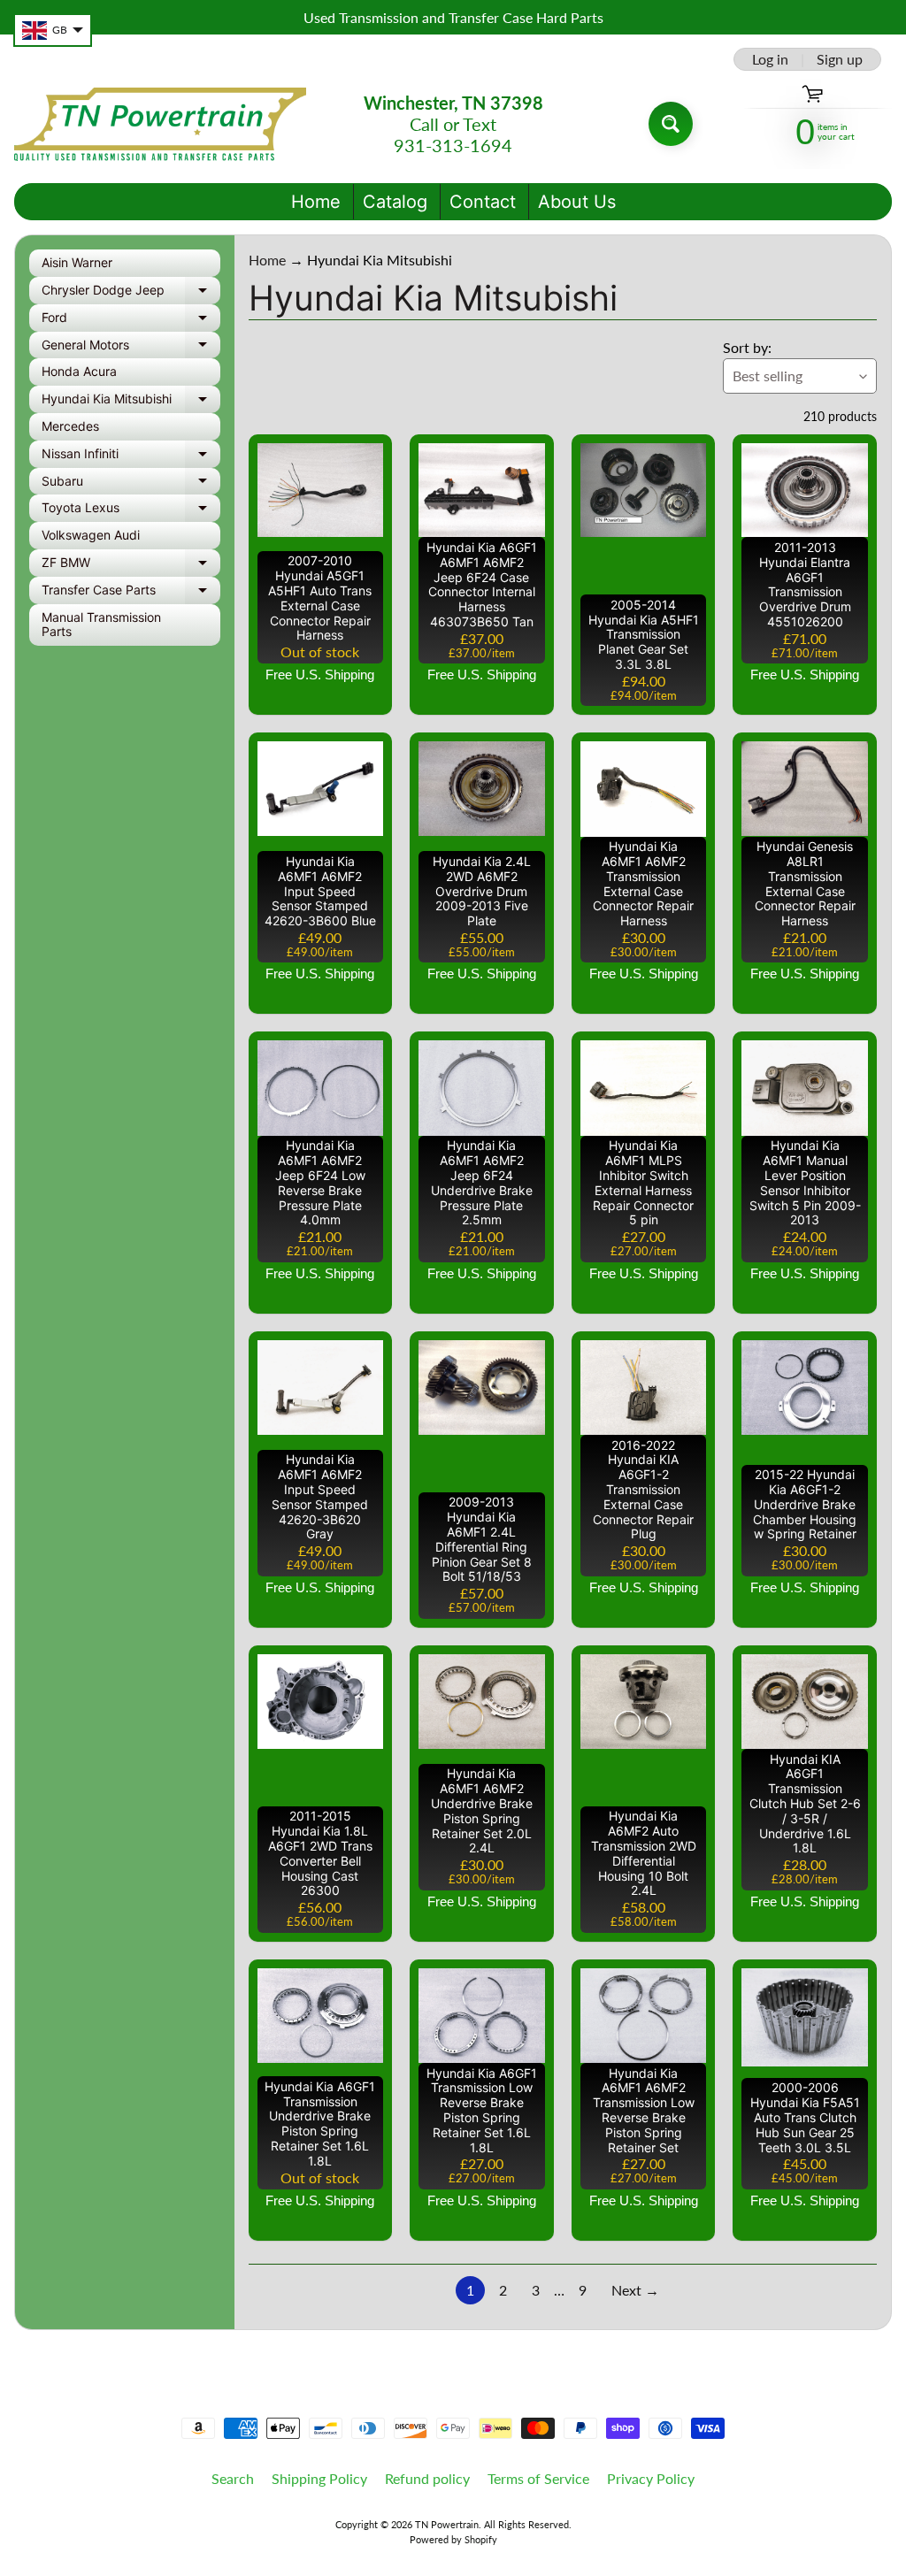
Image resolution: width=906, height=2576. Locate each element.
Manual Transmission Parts (101, 625)
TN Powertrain (447, 2524)
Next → (635, 2290)
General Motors (131, 348)
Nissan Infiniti (131, 457)
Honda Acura (79, 371)
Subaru (131, 484)
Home (316, 202)
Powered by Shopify (453, 2539)
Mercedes (70, 426)
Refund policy (427, 2478)
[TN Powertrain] (160, 124)
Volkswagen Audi (91, 535)
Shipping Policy (319, 2478)
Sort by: (747, 347)
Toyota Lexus (131, 511)
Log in (770, 59)
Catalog (395, 202)
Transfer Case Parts (131, 593)
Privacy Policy (651, 2478)
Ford (131, 321)
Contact (483, 202)
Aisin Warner (77, 262)
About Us (577, 202)
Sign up (840, 59)
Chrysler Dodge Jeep (131, 293)
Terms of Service (538, 2478)
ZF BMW (131, 566)
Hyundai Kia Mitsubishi (131, 402)
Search (233, 2478)
